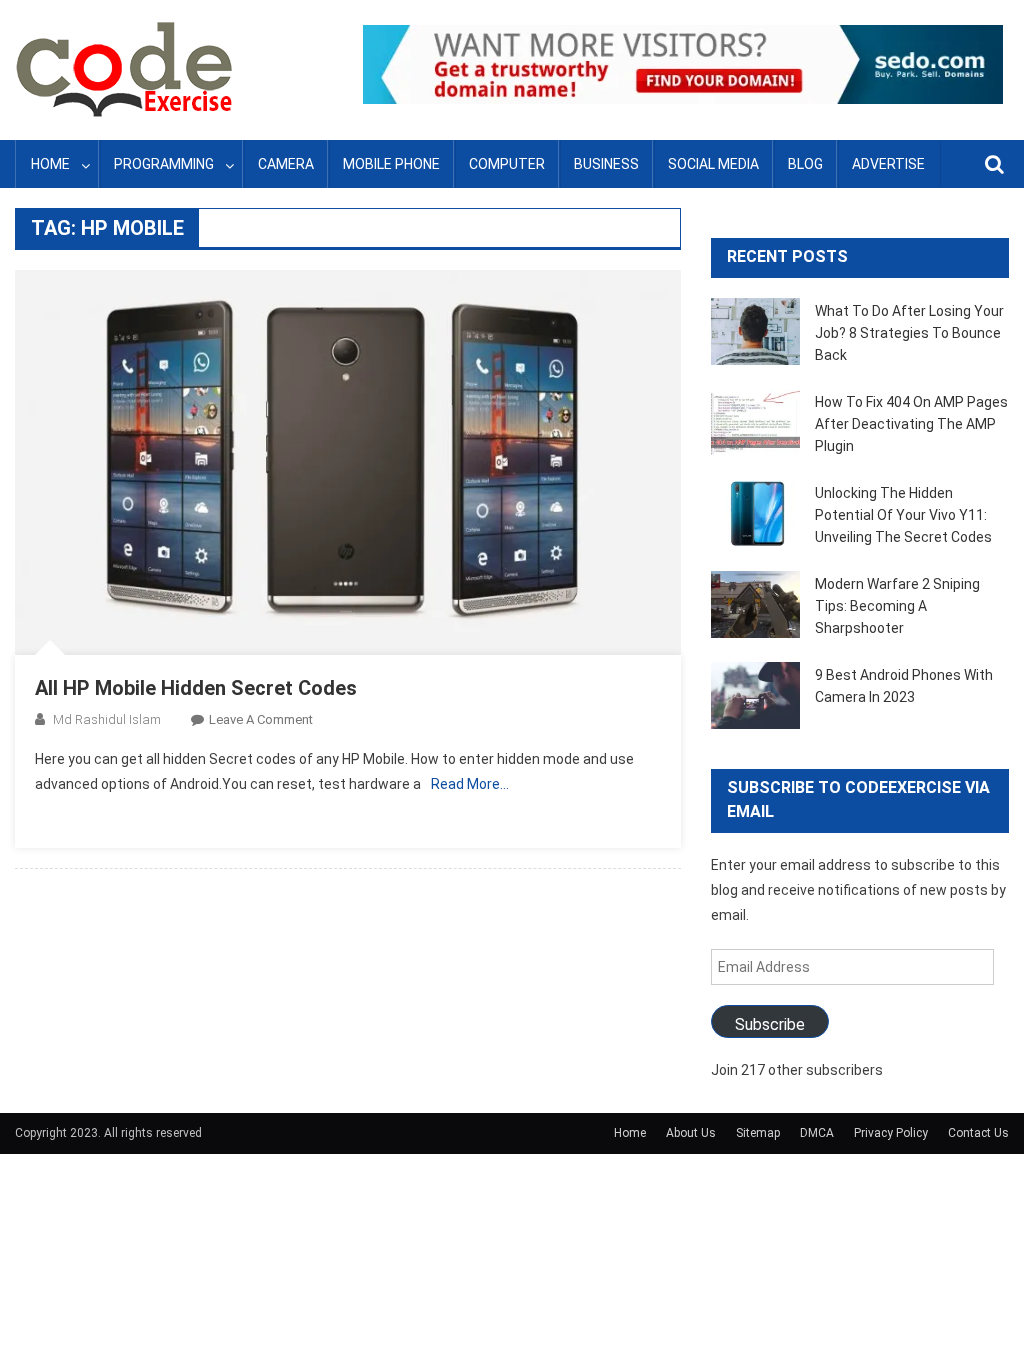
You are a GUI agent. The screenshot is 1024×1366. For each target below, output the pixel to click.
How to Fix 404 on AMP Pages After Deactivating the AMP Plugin (911, 424)
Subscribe (770, 1024)
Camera (286, 164)
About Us (691, 1133)
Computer (507, 164)
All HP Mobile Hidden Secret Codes (196, 688)
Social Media (713, 164)
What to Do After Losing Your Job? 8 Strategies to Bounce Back (909, 333)
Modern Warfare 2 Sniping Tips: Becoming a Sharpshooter (897, 606)
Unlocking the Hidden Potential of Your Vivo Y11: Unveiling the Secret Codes (903, 515)
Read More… (470, 784)
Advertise (888, 164)
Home (50, 164)
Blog (805, 164)
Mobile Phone (391, 164)
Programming (164, 164)
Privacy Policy (891, 1133)
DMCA (817, 1133)
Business (606, 164)
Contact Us (978, 1133)
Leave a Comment (261, 719)
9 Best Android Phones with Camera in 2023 (904, 686)
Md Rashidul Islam (107, 719)
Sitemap (758, 1133)
